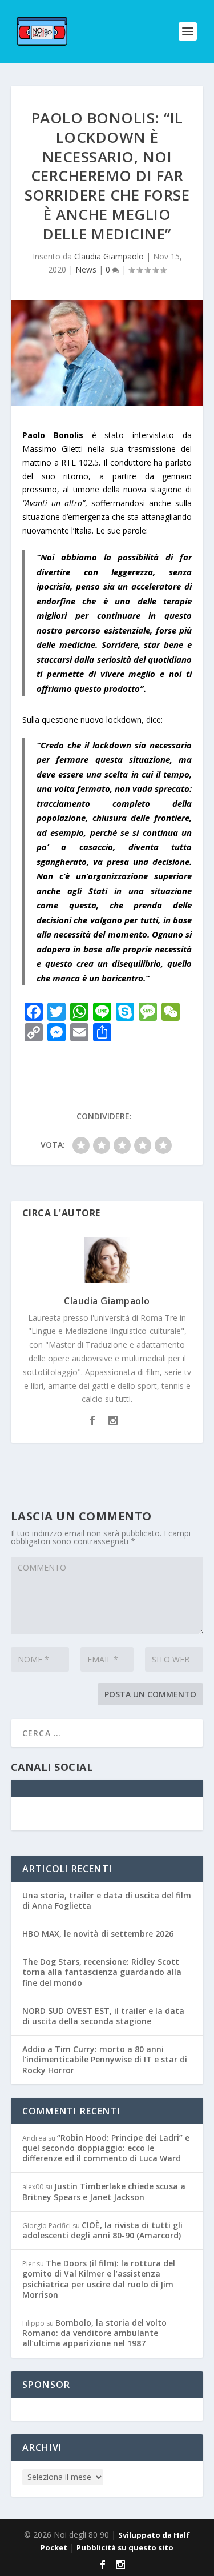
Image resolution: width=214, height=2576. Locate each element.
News (86, 269)
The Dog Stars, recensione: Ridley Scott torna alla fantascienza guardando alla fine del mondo (102, 1972)
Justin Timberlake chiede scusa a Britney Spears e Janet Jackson (104, 2191)
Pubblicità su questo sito (125, 2547)
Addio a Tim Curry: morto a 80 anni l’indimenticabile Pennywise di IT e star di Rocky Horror (105, 2059)
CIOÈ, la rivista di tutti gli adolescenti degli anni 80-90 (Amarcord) (102, 2230)
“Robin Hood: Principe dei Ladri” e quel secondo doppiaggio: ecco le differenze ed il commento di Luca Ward (106, 2148)
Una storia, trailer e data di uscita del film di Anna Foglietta (107, 1900)
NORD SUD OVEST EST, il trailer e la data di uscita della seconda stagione (103, 2016)
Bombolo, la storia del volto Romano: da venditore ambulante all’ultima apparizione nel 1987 (94, 2333)
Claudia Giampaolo (109, 256)
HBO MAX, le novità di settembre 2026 (98, 1934)
